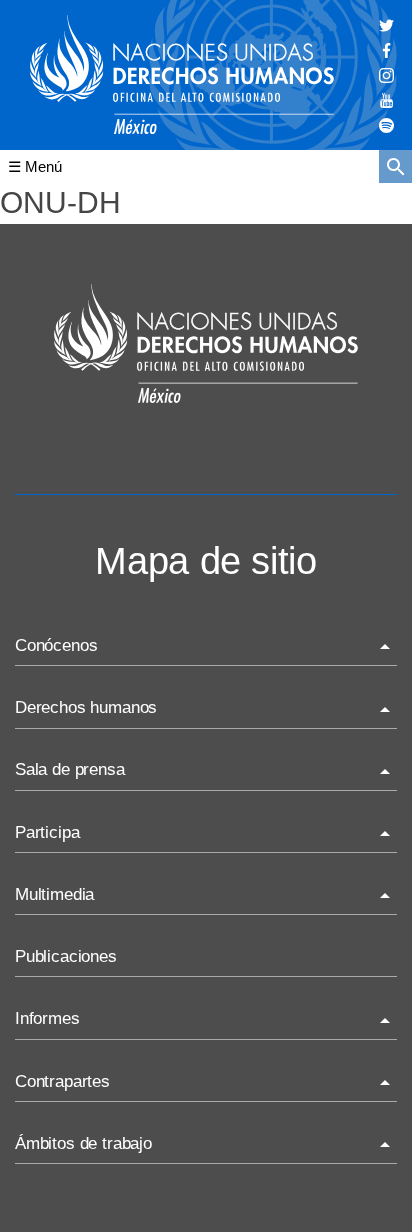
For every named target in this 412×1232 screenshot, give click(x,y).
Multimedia (54, 894)
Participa (47, 832)
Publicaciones (66, 956)
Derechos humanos (86, 707)
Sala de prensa (70, 769)
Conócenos (56, 645)
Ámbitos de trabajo (83, 1143)
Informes (47, 1018)
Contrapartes (62, 1081)
